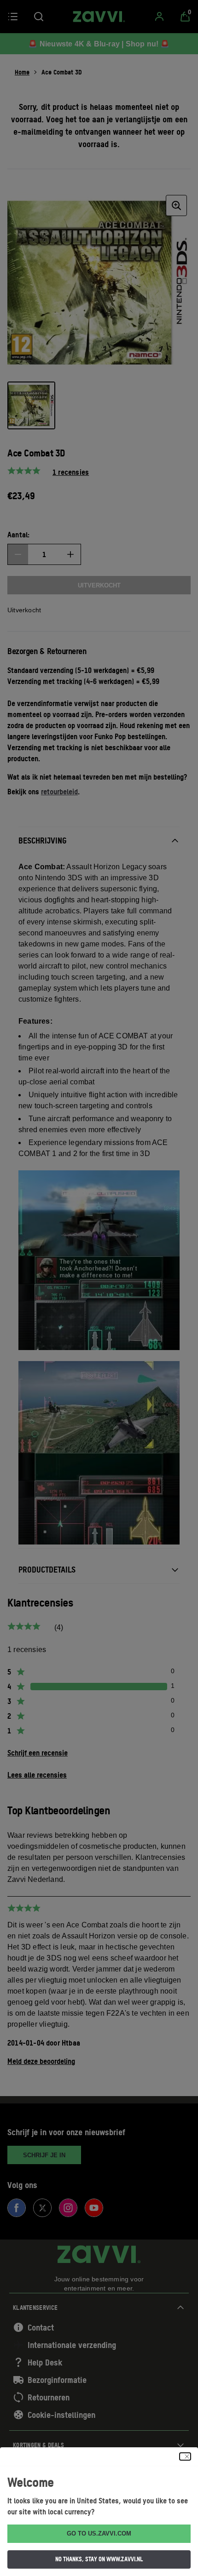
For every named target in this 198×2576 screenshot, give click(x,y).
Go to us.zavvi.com (99, 2533)
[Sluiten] (185, 2456)
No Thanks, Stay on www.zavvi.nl (99, 2559)
